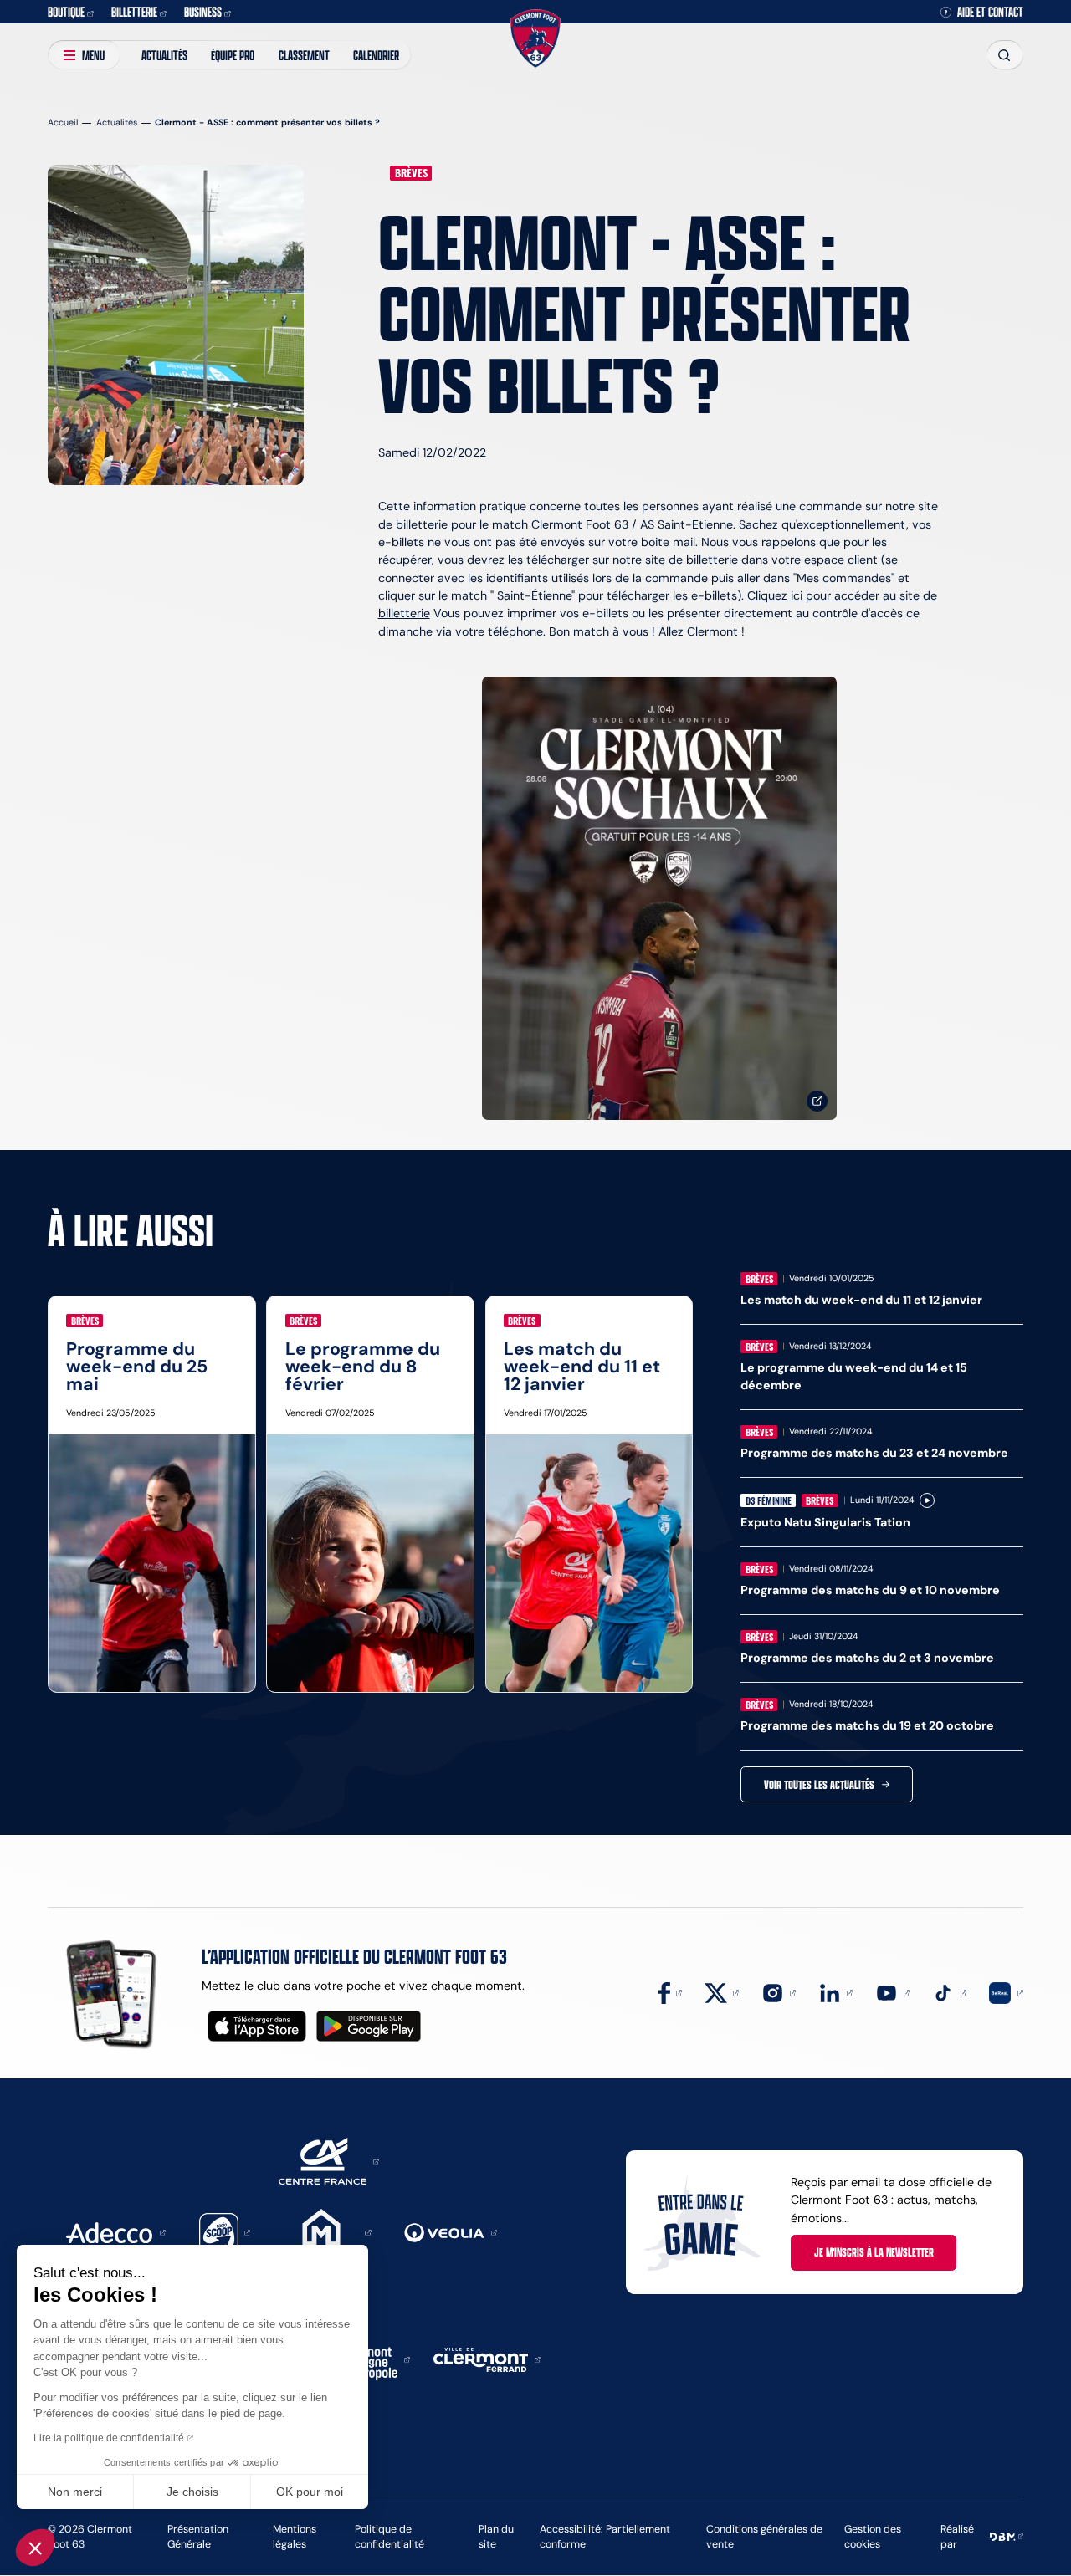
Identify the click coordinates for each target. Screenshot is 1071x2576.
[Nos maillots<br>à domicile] (659, 899)
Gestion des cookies (873, 2536)
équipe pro (233, 55)
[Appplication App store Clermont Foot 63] (257, 2026)
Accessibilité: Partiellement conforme (605, 2536)
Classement (304, 55)
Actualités (164, 55)
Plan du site (496, 2536)
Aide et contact (990, 12)
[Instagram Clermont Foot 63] (779, 1992)
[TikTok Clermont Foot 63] (949, 1992)
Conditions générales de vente (764, 2536)
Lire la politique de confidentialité (109, 2438)
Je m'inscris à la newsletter (874, 2252)
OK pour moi (310, 2492)
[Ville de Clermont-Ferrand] (487, 2359)
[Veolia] (451, 2231)
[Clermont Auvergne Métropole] (371, 2359)
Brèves (411, 173)
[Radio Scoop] (225, 2231)
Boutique (66, 11)
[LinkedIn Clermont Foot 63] (835, 1992)
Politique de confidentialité (389, 2536)
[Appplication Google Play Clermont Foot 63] (369, 2026)
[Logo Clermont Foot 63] (535, 39)
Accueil (63, 123)
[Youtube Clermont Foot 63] (892, 1992)
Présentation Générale (198, 2536)
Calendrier (376, 55)
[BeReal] (1006, 1992)
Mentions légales (295, 2536)
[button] (35, 2548)
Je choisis (192, 2492)
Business (203, 11)
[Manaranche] (327, 2231)
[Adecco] (115, 2231)
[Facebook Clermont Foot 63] (670, 1992)
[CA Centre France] (329, 2160)
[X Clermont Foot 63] (722, 1992)
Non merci (75, 2492)
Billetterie (134, 11)
